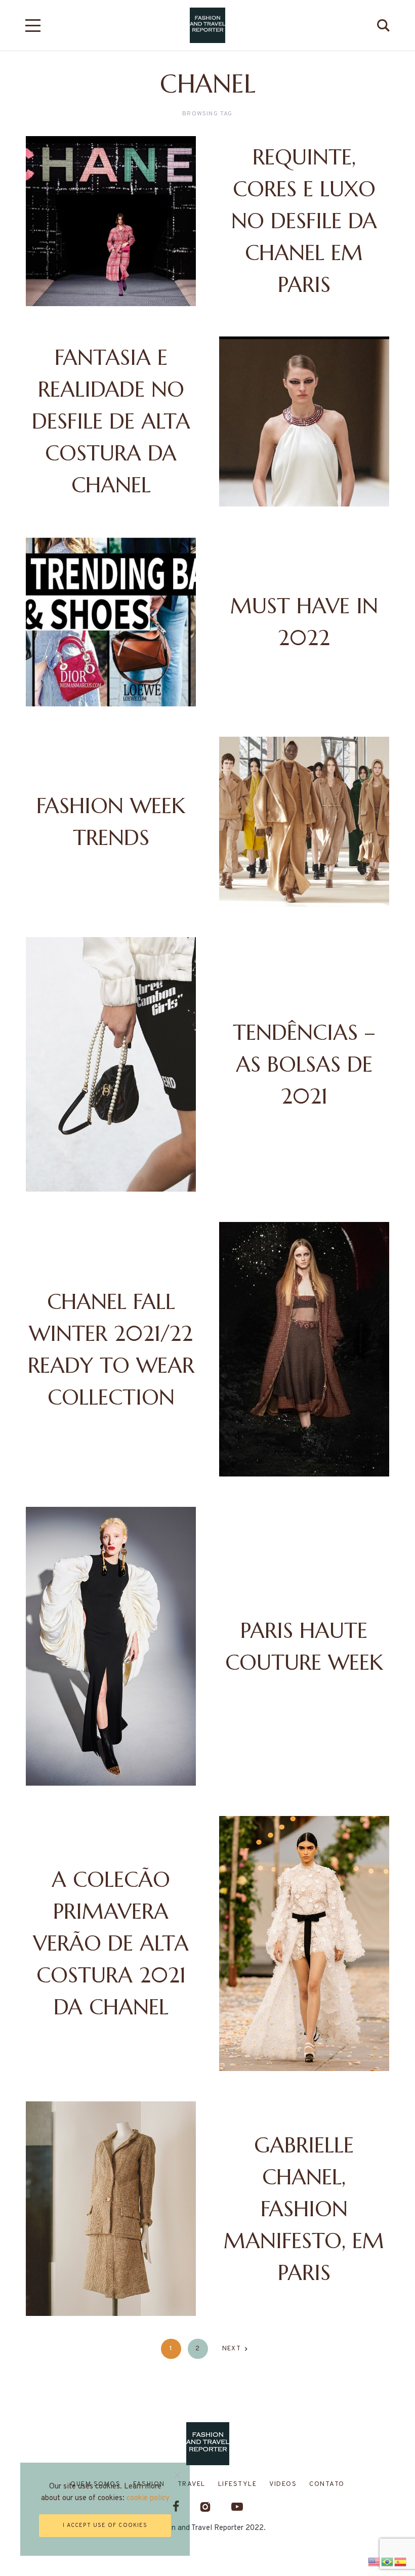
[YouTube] (237, 2506)
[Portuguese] (388, 2561)
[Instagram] (205, 2506)
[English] (375, 2561)
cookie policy (148, 2498)
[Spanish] (401, 2561)
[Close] (177, 2475)
